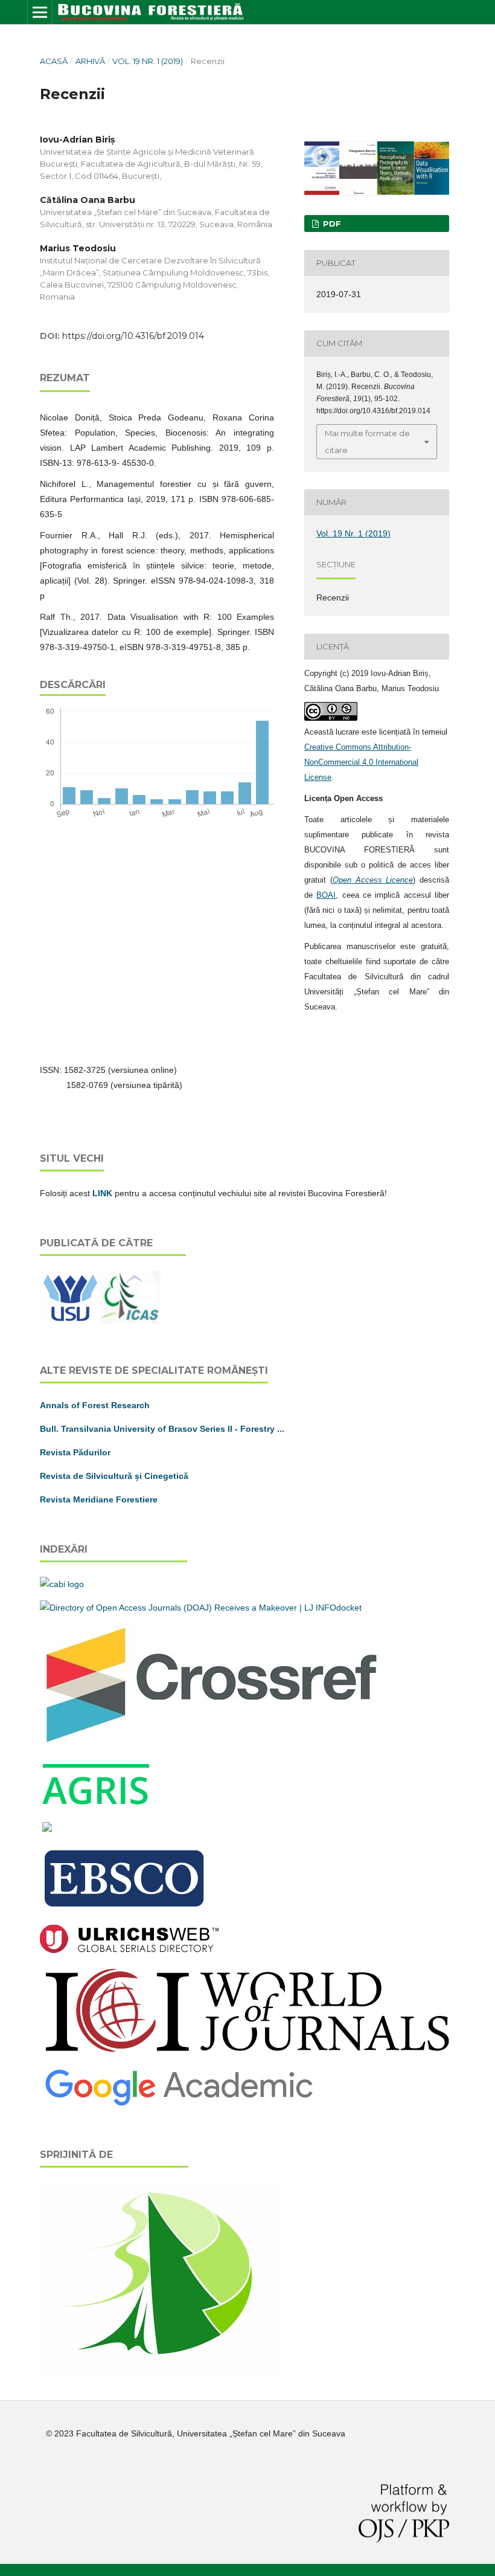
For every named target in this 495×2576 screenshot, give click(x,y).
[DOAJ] (201, 1608)
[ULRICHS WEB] (129, 1950)
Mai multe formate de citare (367, 442)
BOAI (326, 895)
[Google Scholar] (179, 2105)
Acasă (54, 61)
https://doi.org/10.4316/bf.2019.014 (133, 336)
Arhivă (90, 61)
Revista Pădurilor (75, 1452)
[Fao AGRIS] (97, 1805)
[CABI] (62, 1584)
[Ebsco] (126, 1908)
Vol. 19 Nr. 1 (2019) (148, 61)
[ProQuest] (47, 1829)
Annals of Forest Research (95, 1405)
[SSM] (161, 2374)
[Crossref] (212, 1744)
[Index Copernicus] (247, 2053)
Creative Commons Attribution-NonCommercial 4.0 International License (361, 762)
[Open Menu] (40, 12)
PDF (331, 224)
